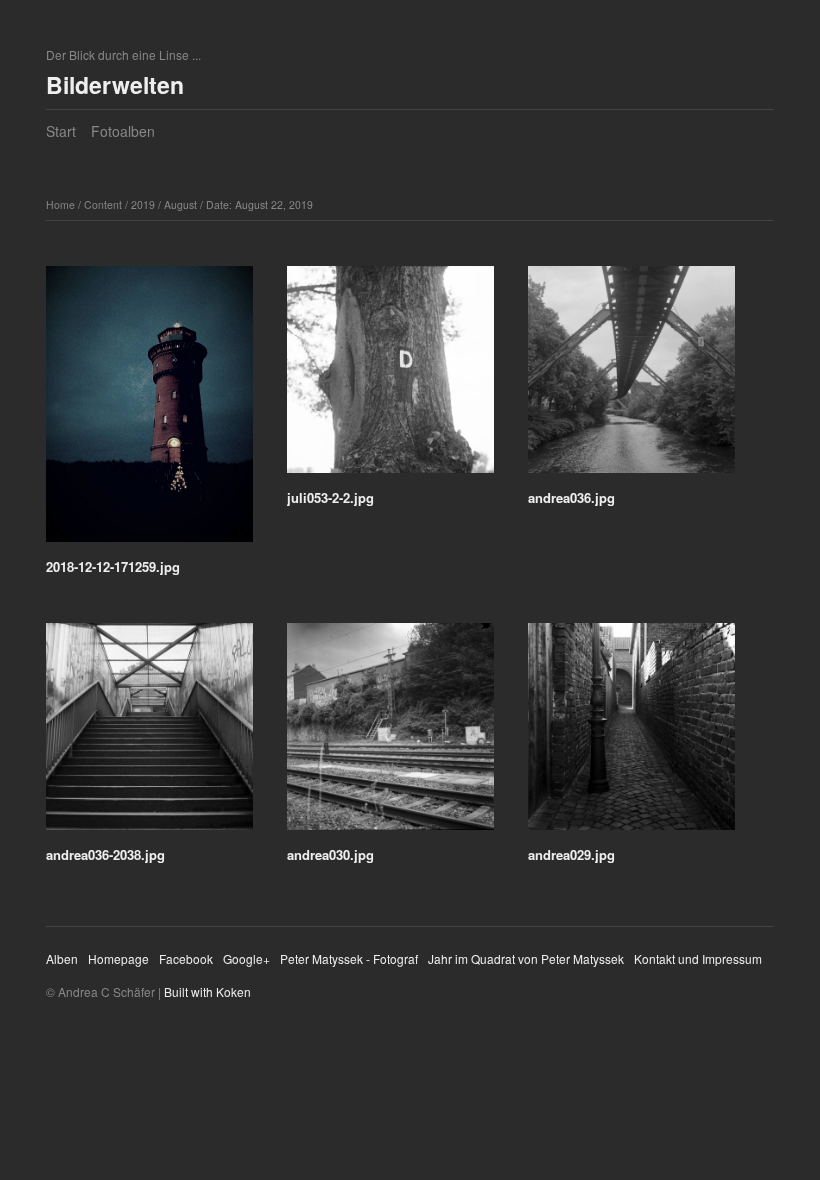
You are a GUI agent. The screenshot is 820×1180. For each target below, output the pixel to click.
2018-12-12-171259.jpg (113, 566)
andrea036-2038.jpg (105, 854)
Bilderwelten (115, 84)
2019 (143, 204)
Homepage (118, 958)
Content (103, 204)
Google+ (246, 958)
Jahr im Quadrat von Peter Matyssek (526, 958)
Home (60, 204)
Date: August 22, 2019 (259, 204)
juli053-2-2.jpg (330, 497)
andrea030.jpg (330, 854)
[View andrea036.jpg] (631, 376)
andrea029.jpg (571, 854)
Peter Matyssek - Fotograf (349, 958)
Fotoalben (123, 131)
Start (61, 131)
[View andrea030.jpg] (390, 733)
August (180, 204)
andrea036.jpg (571, 497)
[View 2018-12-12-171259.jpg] (149, 411)
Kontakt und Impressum (698, 958)
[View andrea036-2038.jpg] (149, 733)
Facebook (186, 958)
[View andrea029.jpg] (631, 733)
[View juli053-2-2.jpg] (390, 376)
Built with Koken (207, 991)
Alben (62, 958)
